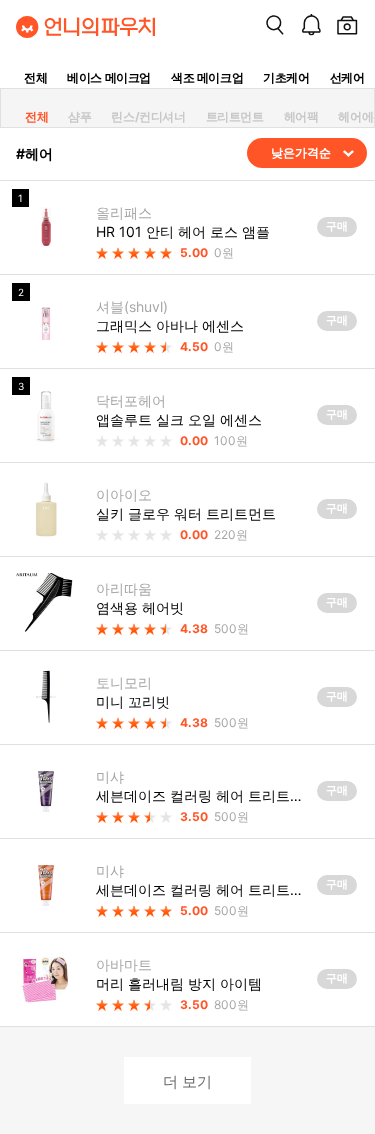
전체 (35, 77)
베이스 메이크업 (109, 77)
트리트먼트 (235, 116)
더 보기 (187, 1080)
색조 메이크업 (207, 77)
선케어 (347, 77)
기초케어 (286, 77)
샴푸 (79, 116)
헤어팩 (301, 116)
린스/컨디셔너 (148, 116)
